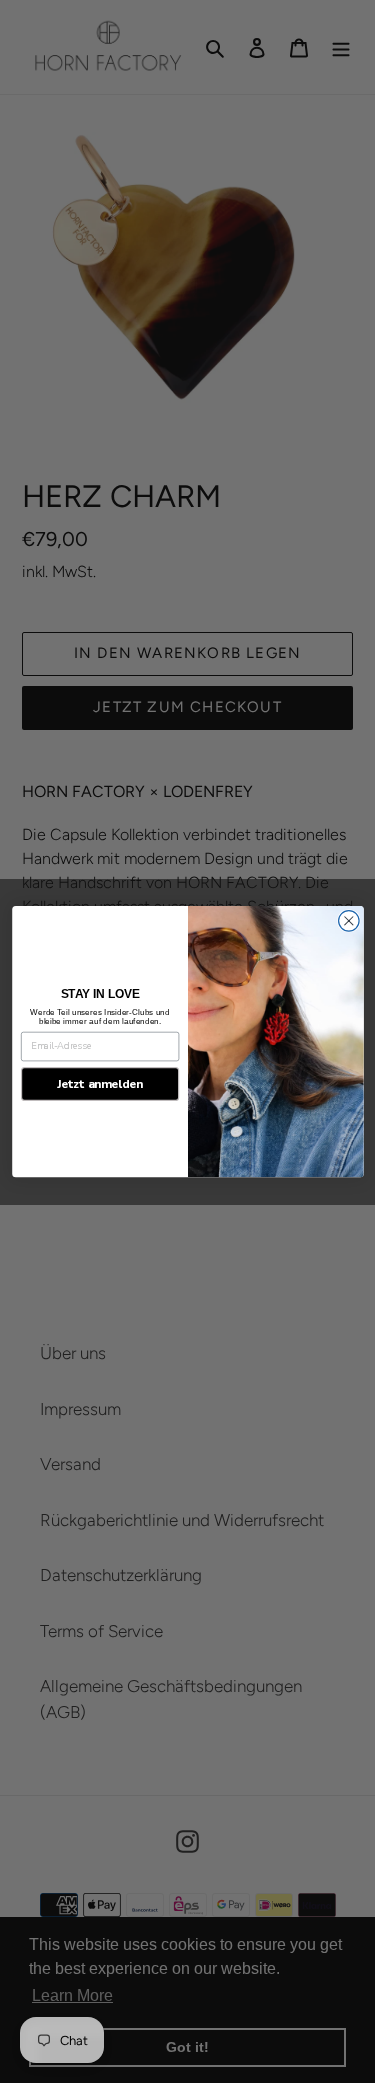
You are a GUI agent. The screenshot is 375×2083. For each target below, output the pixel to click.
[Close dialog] (348, 920)
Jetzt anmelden (99, 1084)
